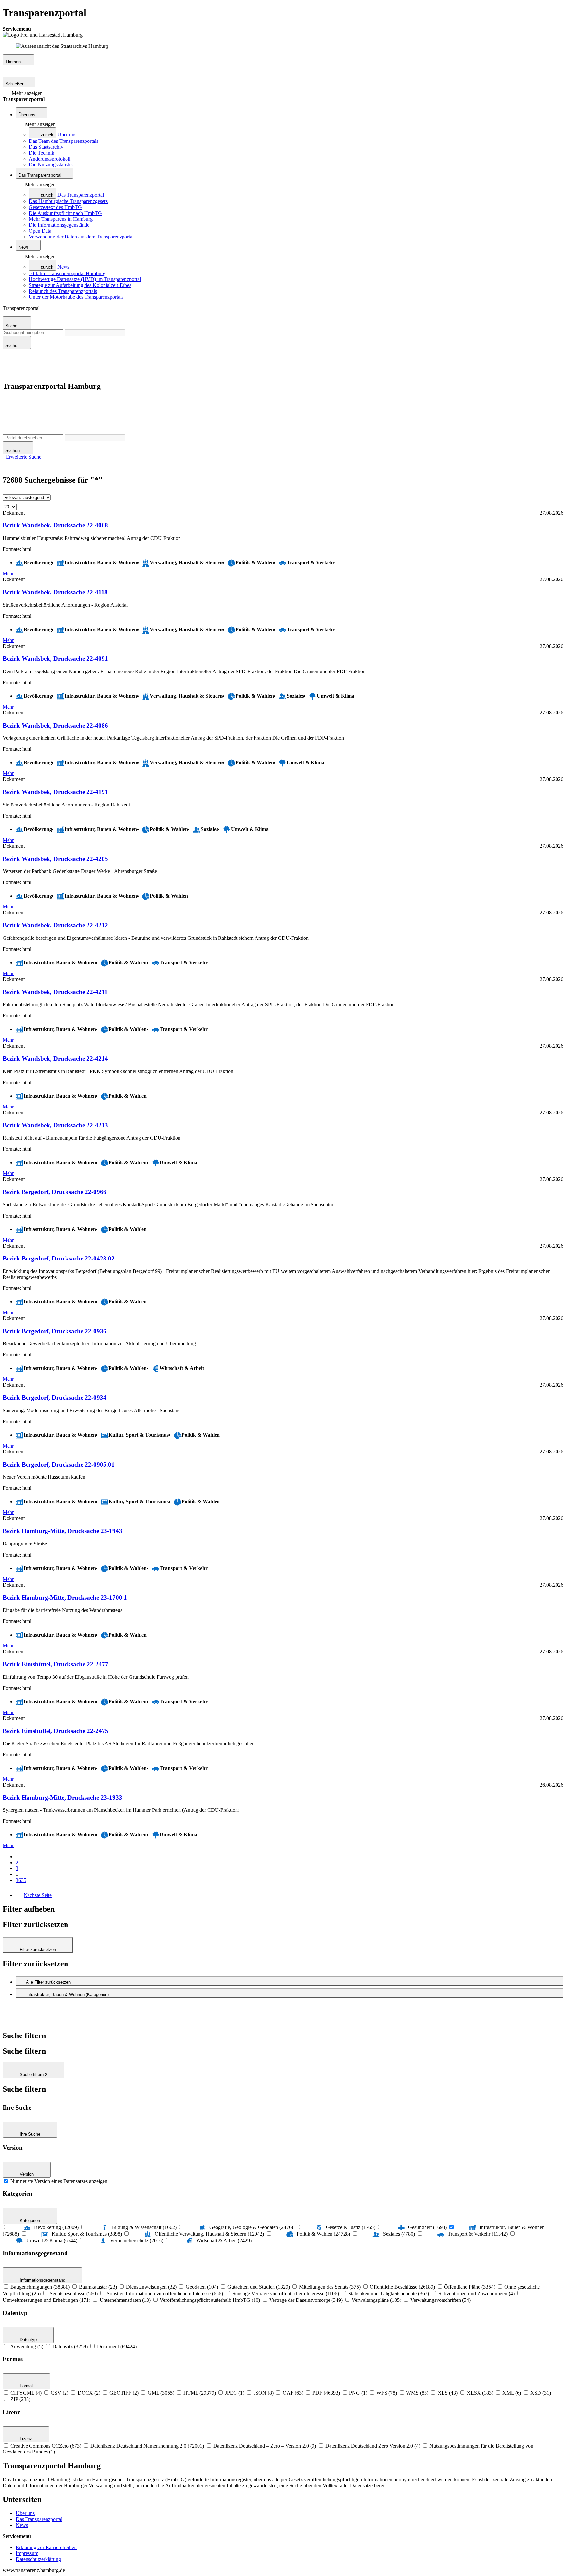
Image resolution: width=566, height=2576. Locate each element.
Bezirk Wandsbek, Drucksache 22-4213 (55, 1125)
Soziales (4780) (399, 2234)
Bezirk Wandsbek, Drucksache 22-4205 (55, 859)
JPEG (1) (235, 2393)
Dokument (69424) (117, 2347)
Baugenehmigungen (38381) (40, 2287)
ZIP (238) (20, 2399)
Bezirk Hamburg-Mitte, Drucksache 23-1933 (62, 1798)
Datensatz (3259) (70, 2347)
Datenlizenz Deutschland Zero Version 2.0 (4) (373, 2446)
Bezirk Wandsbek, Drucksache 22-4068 (55, 525)
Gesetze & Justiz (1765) (351, 2227)
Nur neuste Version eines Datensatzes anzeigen (59, 2181)
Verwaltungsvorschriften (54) (441, 2300)
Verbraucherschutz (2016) (137, 2240)
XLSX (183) (480, 2393)
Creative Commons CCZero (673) (46, 2446)
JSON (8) (264, 2393)
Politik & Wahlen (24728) (323, 2234)
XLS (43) (448, 2393)
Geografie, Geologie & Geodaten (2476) (251, 2227)
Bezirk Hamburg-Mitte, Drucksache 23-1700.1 (65, 1597)
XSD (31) (541, 2393)
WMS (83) (417, 2393)
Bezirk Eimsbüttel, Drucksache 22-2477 (56, 1664)
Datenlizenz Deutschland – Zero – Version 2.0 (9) (265, 2446)
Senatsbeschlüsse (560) (74, 2293)
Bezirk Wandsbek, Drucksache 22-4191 (55, 792)
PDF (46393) (326, 2393)
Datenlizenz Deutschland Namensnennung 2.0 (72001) (147, 2446)
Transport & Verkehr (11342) (478, 2234)
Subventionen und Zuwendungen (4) (476, 2293)
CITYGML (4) (26, 2393)
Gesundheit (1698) (427, 2227)
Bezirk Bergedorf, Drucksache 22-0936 (55, 1331)
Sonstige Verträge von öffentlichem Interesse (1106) (286, 2293)
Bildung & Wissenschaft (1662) (144, 2227)
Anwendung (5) (27, 2347)
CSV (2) (60, 2393)
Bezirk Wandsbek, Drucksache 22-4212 (55, 925)
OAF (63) (293, 2393)
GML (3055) (161, 2393)
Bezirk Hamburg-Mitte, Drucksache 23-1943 (62, 1531)
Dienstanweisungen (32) (151, 2287)
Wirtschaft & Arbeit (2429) (224, 2240)
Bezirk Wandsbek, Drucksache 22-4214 (55, 1059)
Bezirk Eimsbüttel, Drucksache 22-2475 (56, 1731)
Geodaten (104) (202, 2287)
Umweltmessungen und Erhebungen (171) (47, 2300)
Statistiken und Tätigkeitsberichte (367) (389, 2293)
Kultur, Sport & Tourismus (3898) (87, 2234)
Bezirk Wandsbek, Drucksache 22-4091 (55, 659)
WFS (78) (387, 2393)
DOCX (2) (89, 2393)
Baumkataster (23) (98, 2287)
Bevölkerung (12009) (56, 2227)
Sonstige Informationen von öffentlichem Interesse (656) (165, 2293)
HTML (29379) (200, 2393)
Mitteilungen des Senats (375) (330, 2287)
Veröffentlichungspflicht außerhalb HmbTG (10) (210, 2300)
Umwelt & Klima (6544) (52, 2240)
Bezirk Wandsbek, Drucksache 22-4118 (55, 592)
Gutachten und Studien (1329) (259, 2287)
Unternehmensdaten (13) (125, 2300)
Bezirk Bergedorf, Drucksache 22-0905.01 (59, 1464)
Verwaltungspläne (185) (377, 2300)
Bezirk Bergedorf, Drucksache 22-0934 (55, 1398)
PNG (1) (358, 2393)
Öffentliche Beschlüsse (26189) (402, 2287)
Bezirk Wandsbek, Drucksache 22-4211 (55, 992)
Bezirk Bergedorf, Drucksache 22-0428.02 (59, 1258)
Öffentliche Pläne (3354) (470, 2287)
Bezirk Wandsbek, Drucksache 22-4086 (55, 725)
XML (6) (512, 2393)
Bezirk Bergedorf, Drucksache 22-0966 (55, 1192)
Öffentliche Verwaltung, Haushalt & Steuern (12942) (209, 2234)
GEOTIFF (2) (124, 2393)
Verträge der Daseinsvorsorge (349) (306, 2300)
